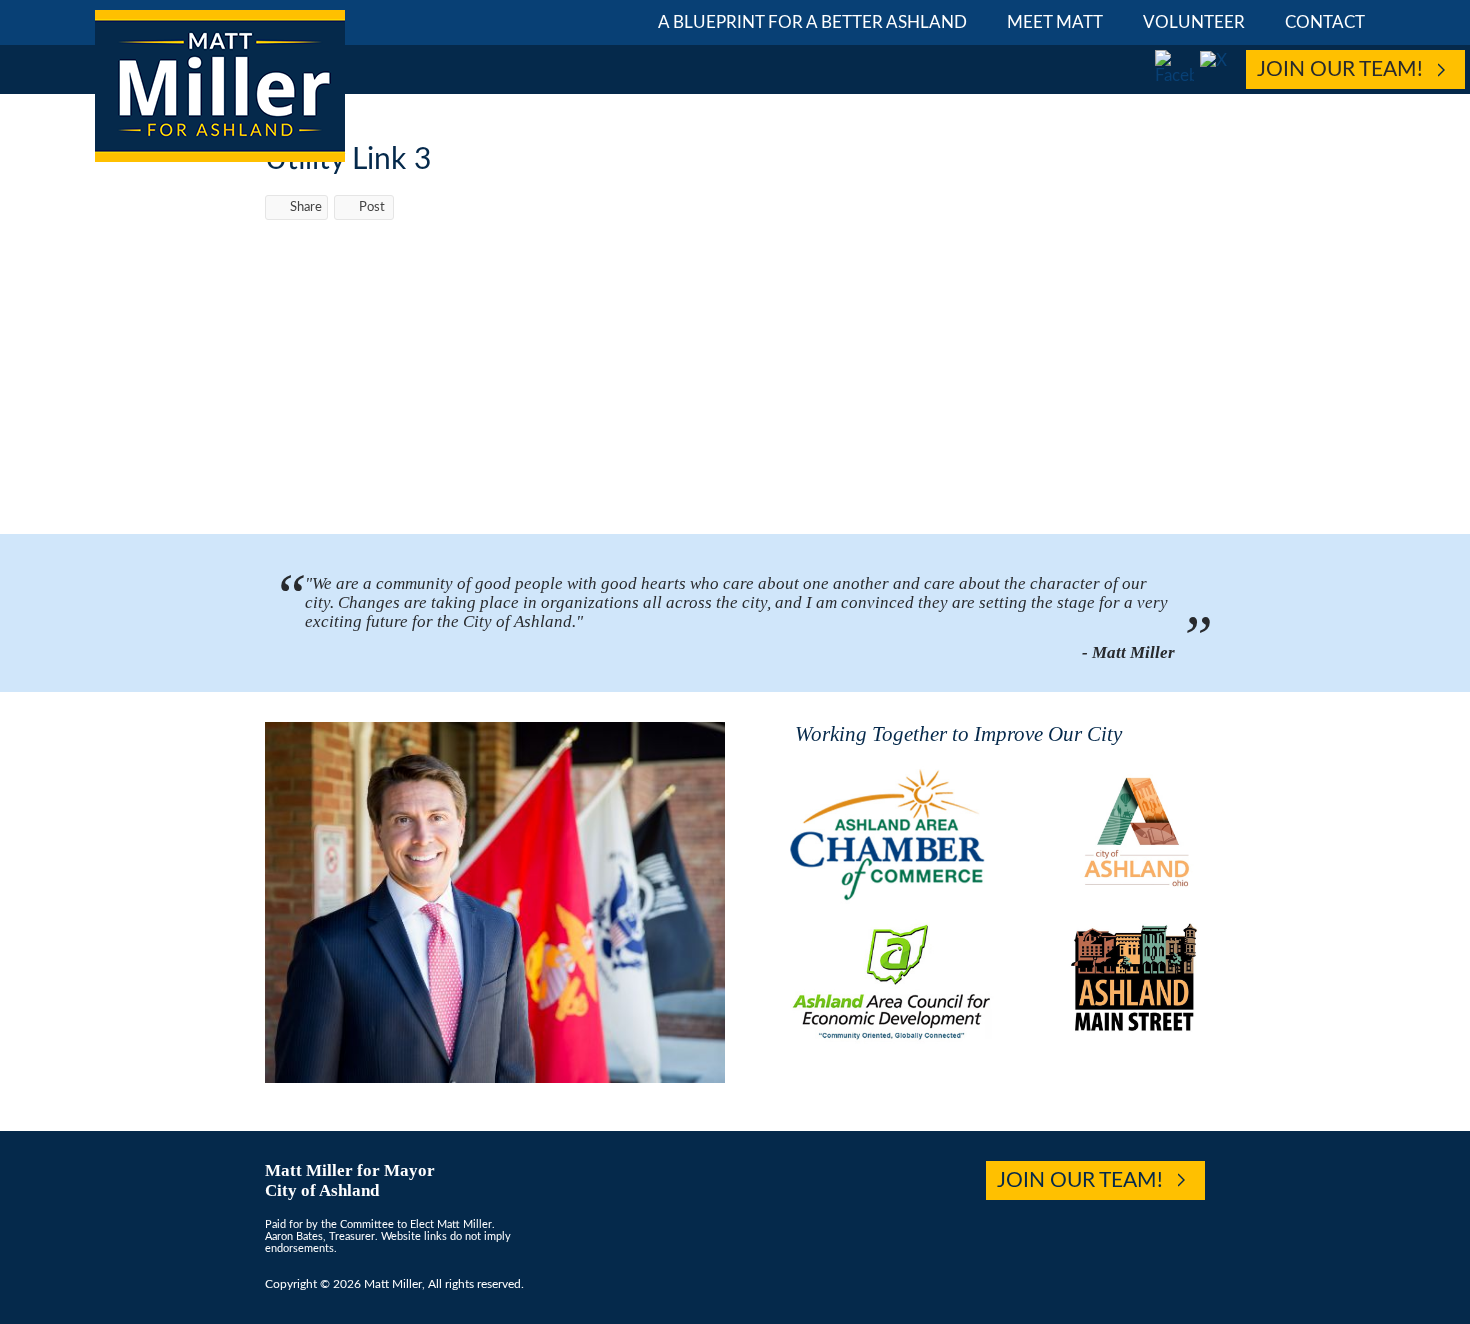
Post (372, 207)
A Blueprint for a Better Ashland (812, 22)
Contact (1325, 22)
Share (306, 207)
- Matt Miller (1128, 652)
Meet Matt (1055, 22)
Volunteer (1194, 22)
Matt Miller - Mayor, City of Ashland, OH (220, 86)
